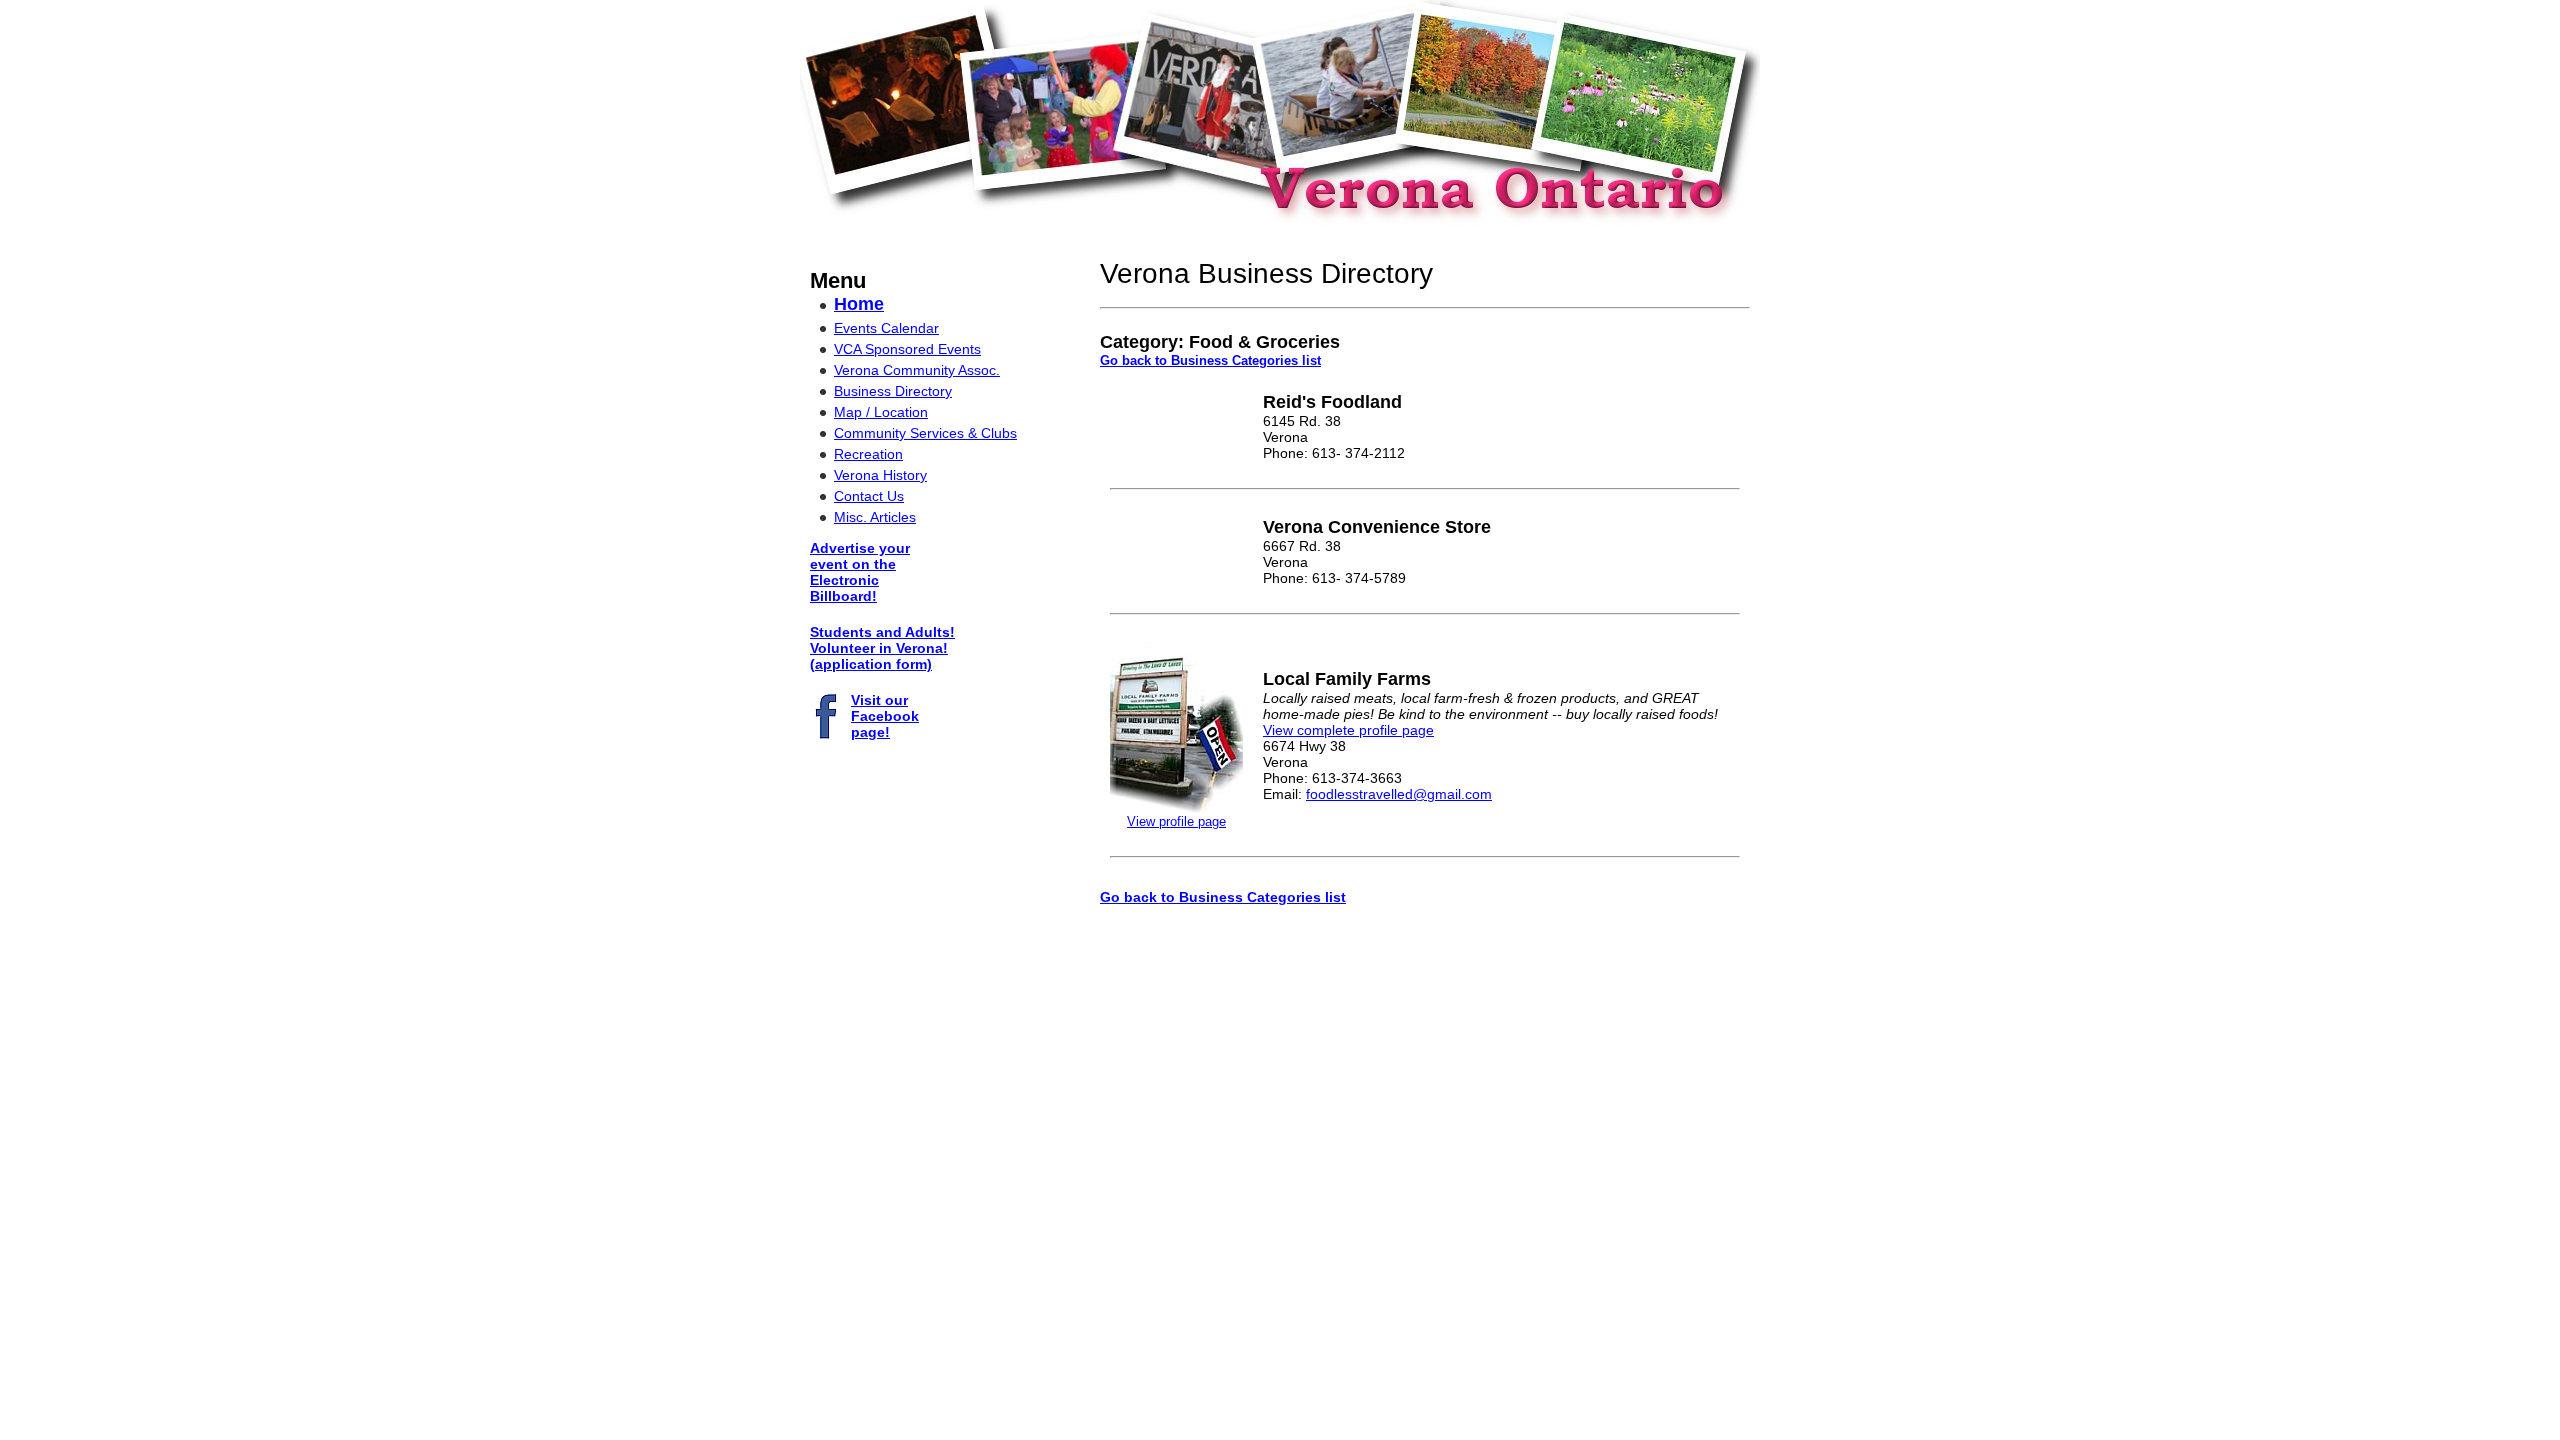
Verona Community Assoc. (917, 370)
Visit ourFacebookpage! (885, 716)
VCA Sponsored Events (907, 349)
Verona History (880, 475)
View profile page (1176, 821)
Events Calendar (886, 328)
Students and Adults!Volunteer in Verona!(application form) (882, 648)
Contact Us (869, 496)
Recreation (868, 454)
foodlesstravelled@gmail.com (1399, 794)
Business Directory (893, 391)
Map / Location (881, 412)
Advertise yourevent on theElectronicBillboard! (860, 572)
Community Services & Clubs (925, 433)
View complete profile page (1348, 730)
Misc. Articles (875, 517)
